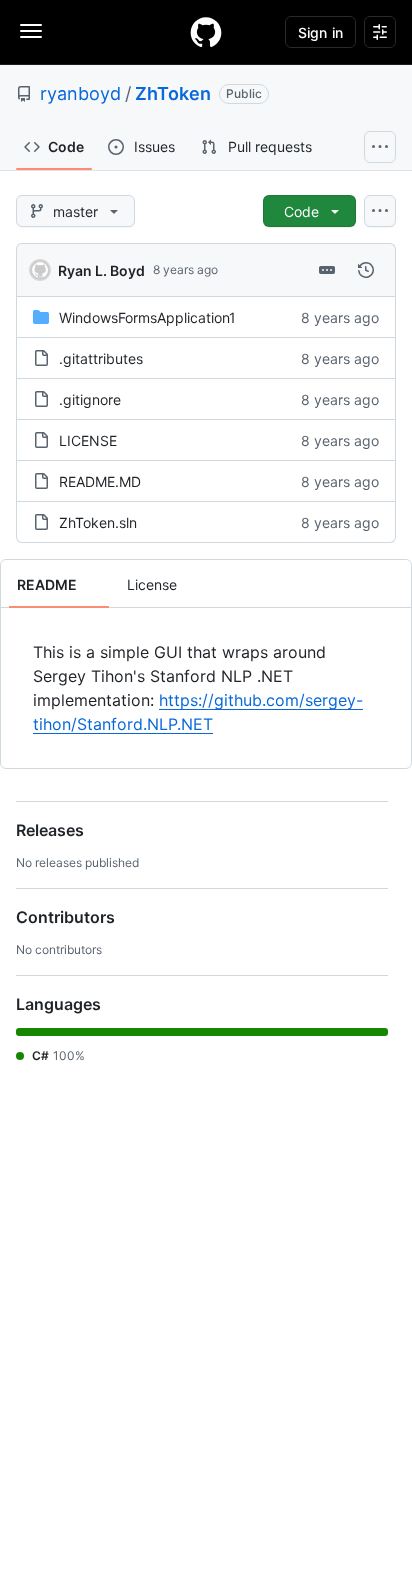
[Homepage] (206, 32)
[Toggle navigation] (31, 31)
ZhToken (173, 93)
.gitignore (90, 399)
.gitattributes (101, 358)
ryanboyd (80, 93)
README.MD (100, 481)
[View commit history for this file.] (366, 270)
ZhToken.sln (98, 522)
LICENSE (88, 440)
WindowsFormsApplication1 (147, 317)
